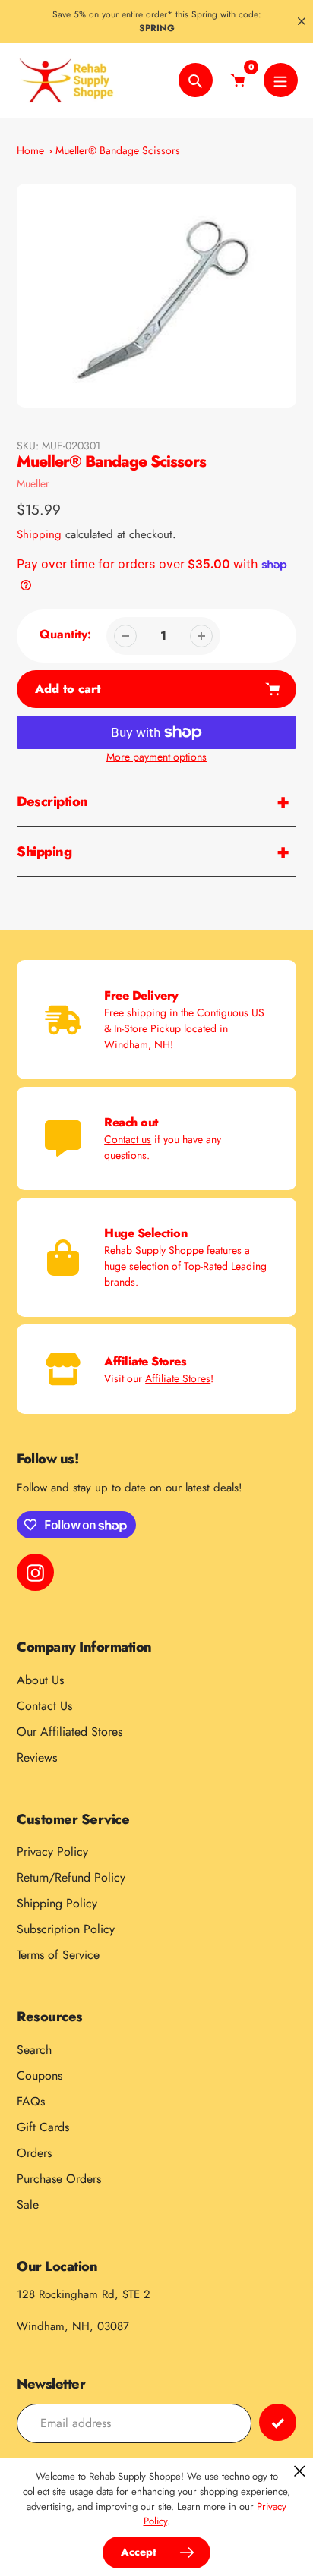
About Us (40, 1680)
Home (30, 150)
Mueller (33, 483)
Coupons (40, 2075)
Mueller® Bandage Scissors (118, 150)
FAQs (31, 2101)
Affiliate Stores (178, 1378)
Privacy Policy (52, 1852)
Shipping (39, 534)
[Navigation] (281, 80)
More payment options (156, 757)
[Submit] (278, 2422)
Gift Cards (43, 2127)
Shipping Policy (57, 1903)
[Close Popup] (300, 2471)
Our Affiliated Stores (70, 1732)
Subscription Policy (66, 1929)
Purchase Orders (59, 2179)
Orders (34, 2153)
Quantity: (65, 634)
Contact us (128, 1139)
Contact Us (44, 1706)
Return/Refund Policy (71, 1877)
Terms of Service (58, 1955)
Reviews (37, 1757)
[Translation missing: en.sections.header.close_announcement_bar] (302, 21)
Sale (28, 2204)
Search (34, 2050)
